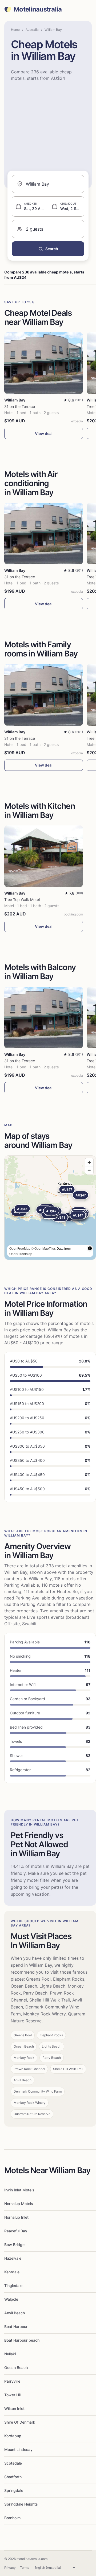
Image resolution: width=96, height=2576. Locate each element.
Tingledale (13, 2286)
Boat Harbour (16, 2327)
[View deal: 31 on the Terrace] (44, 363)
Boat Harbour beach (22, 2340)
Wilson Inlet (14, 2408)
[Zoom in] (89, 1162)
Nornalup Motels (19, 2204)
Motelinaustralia (38, 9)
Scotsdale (13, 2463)
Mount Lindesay (18, 2449)
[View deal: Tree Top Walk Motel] (44, 856)
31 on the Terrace (20, 406)
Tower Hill (13, 2395)
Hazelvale (13, 2258)
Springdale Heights (21, 2504)
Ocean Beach (16, 2367)
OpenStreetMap (21, 1254)
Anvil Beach (15, 2313)
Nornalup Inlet (16, 2217)
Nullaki (10, 2354)
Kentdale (12, 2272)
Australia (32, 30)
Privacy (10, 2568)
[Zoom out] (89, 1170)
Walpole (11, 2299)
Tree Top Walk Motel (22, 900)
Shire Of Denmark (20, 2422)
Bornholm (12, 2518)
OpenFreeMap (20, 1248)
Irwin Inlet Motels (19, 2190)
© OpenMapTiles (43, 1248)
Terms (25, 2568)
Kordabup (13, 2436)
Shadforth (13, 2477)
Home (15, 30)
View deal (44, 433)
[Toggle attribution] (90, 1248)
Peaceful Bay (16, 2231)
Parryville (12, 2381)
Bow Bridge (14, 2245)
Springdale (14, 2490)
